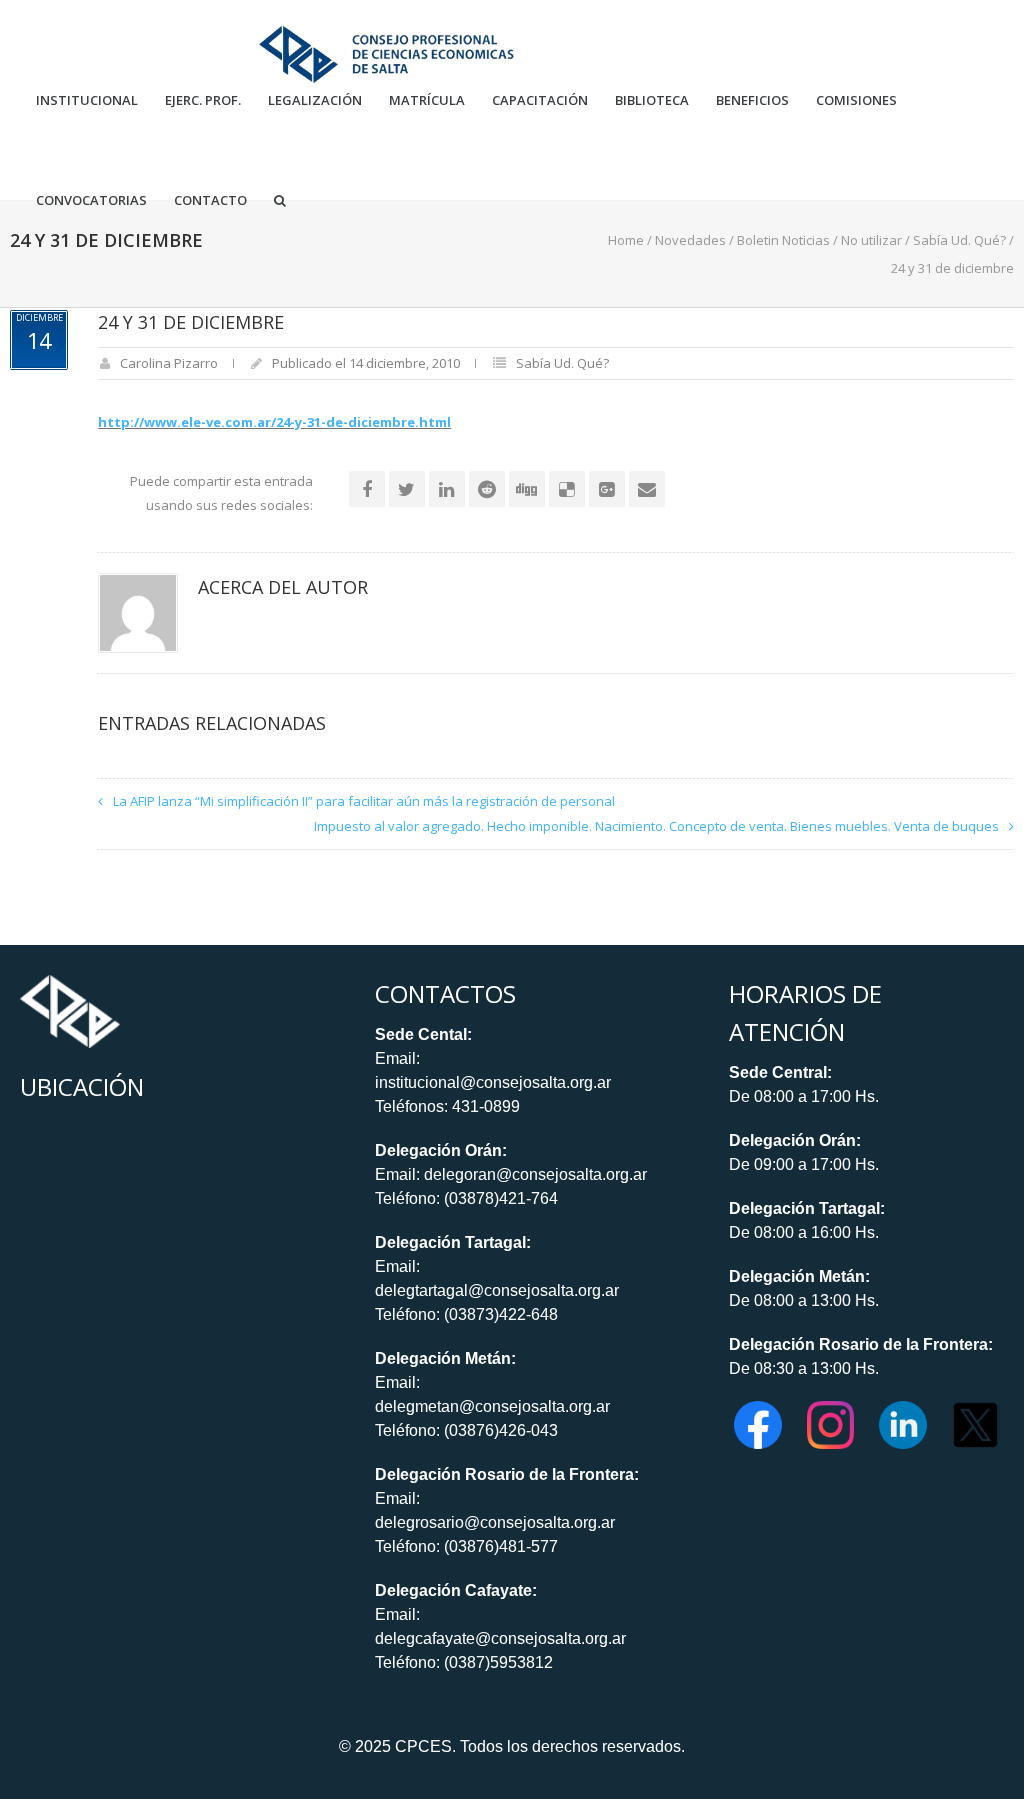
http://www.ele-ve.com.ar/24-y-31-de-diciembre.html (274, 422)
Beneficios (752, 100)
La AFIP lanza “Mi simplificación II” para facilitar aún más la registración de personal (364, 801)
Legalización (315, 100)
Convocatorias (91, 200)
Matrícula (427, 100)
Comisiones (856, 100)
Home (626, 240)
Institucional (87, 100)
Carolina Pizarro (169, 363)
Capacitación (540, 100)
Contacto (210, 200)
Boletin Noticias (783, 240)
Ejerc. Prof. (203, 100)
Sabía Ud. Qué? (959, 240)
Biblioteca (652, 100)
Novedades (690, 240)
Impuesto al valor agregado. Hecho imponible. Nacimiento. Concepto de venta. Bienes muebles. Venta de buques (656, 826)
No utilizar (871, 240)
